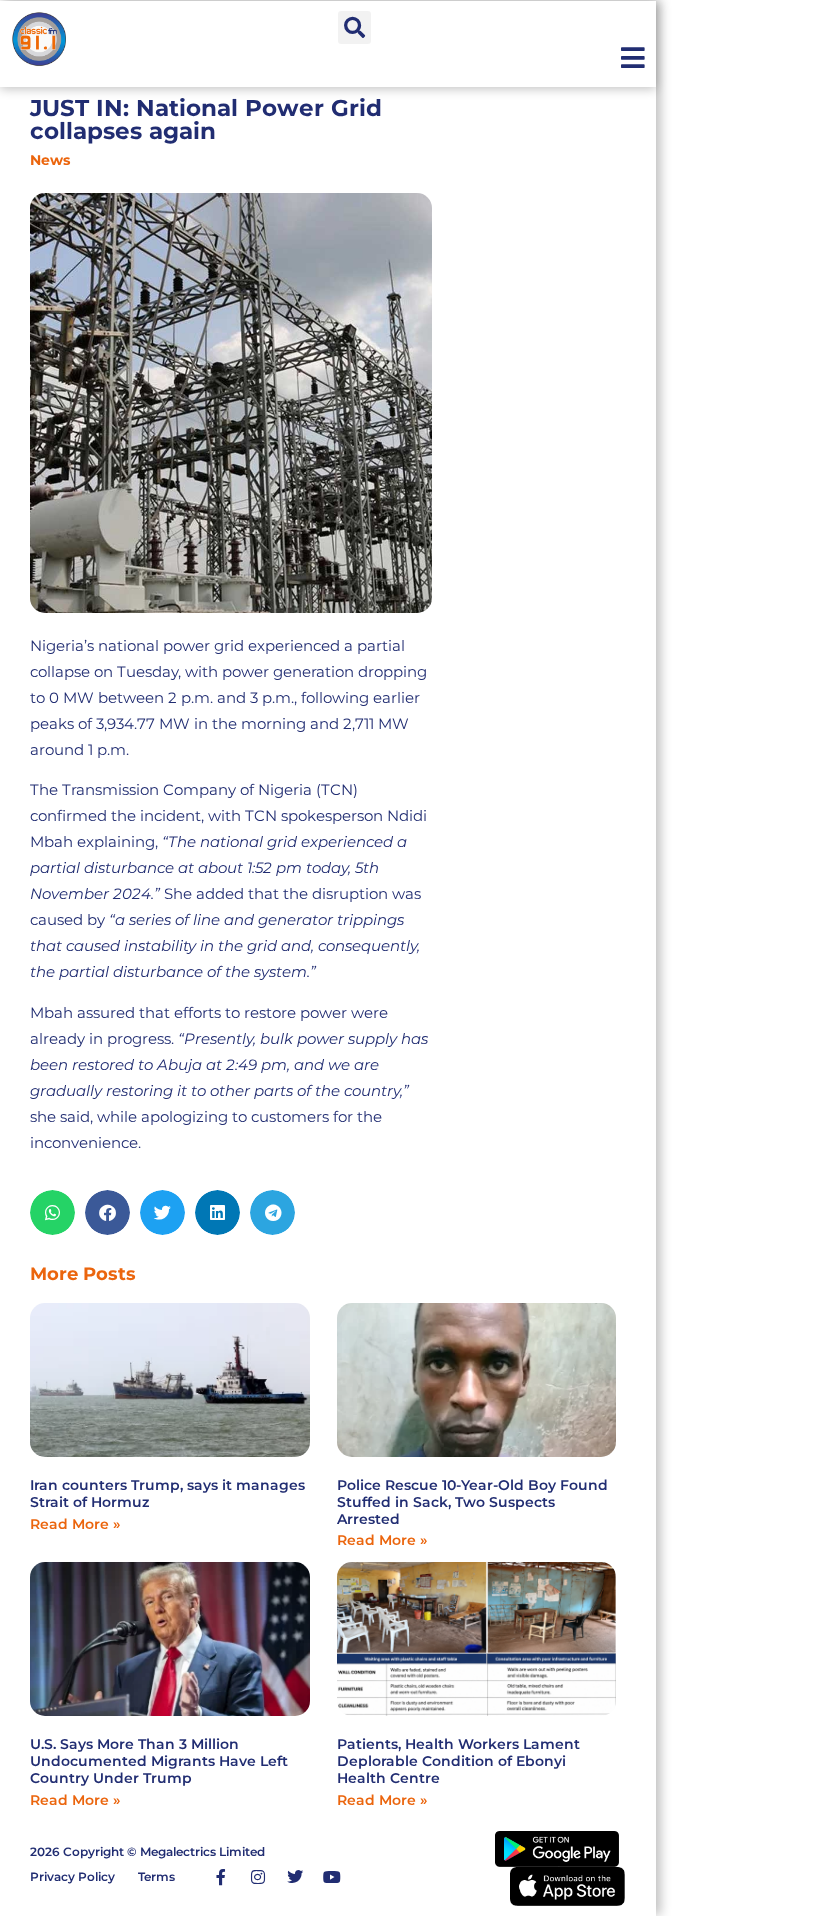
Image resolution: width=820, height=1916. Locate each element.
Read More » (75, 1524)
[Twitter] (295, 1877)
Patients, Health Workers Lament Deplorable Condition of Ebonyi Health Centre (458, 1761)
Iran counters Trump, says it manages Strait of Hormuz (167, 1493)
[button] (354, 27)
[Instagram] (258, 1877)
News (50, 160)
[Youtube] (332, 1877)
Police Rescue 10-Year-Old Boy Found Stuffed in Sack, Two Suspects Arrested (472, 1502)
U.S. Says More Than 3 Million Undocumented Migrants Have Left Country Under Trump (159, 1761)
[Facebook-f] (221, 1877)
